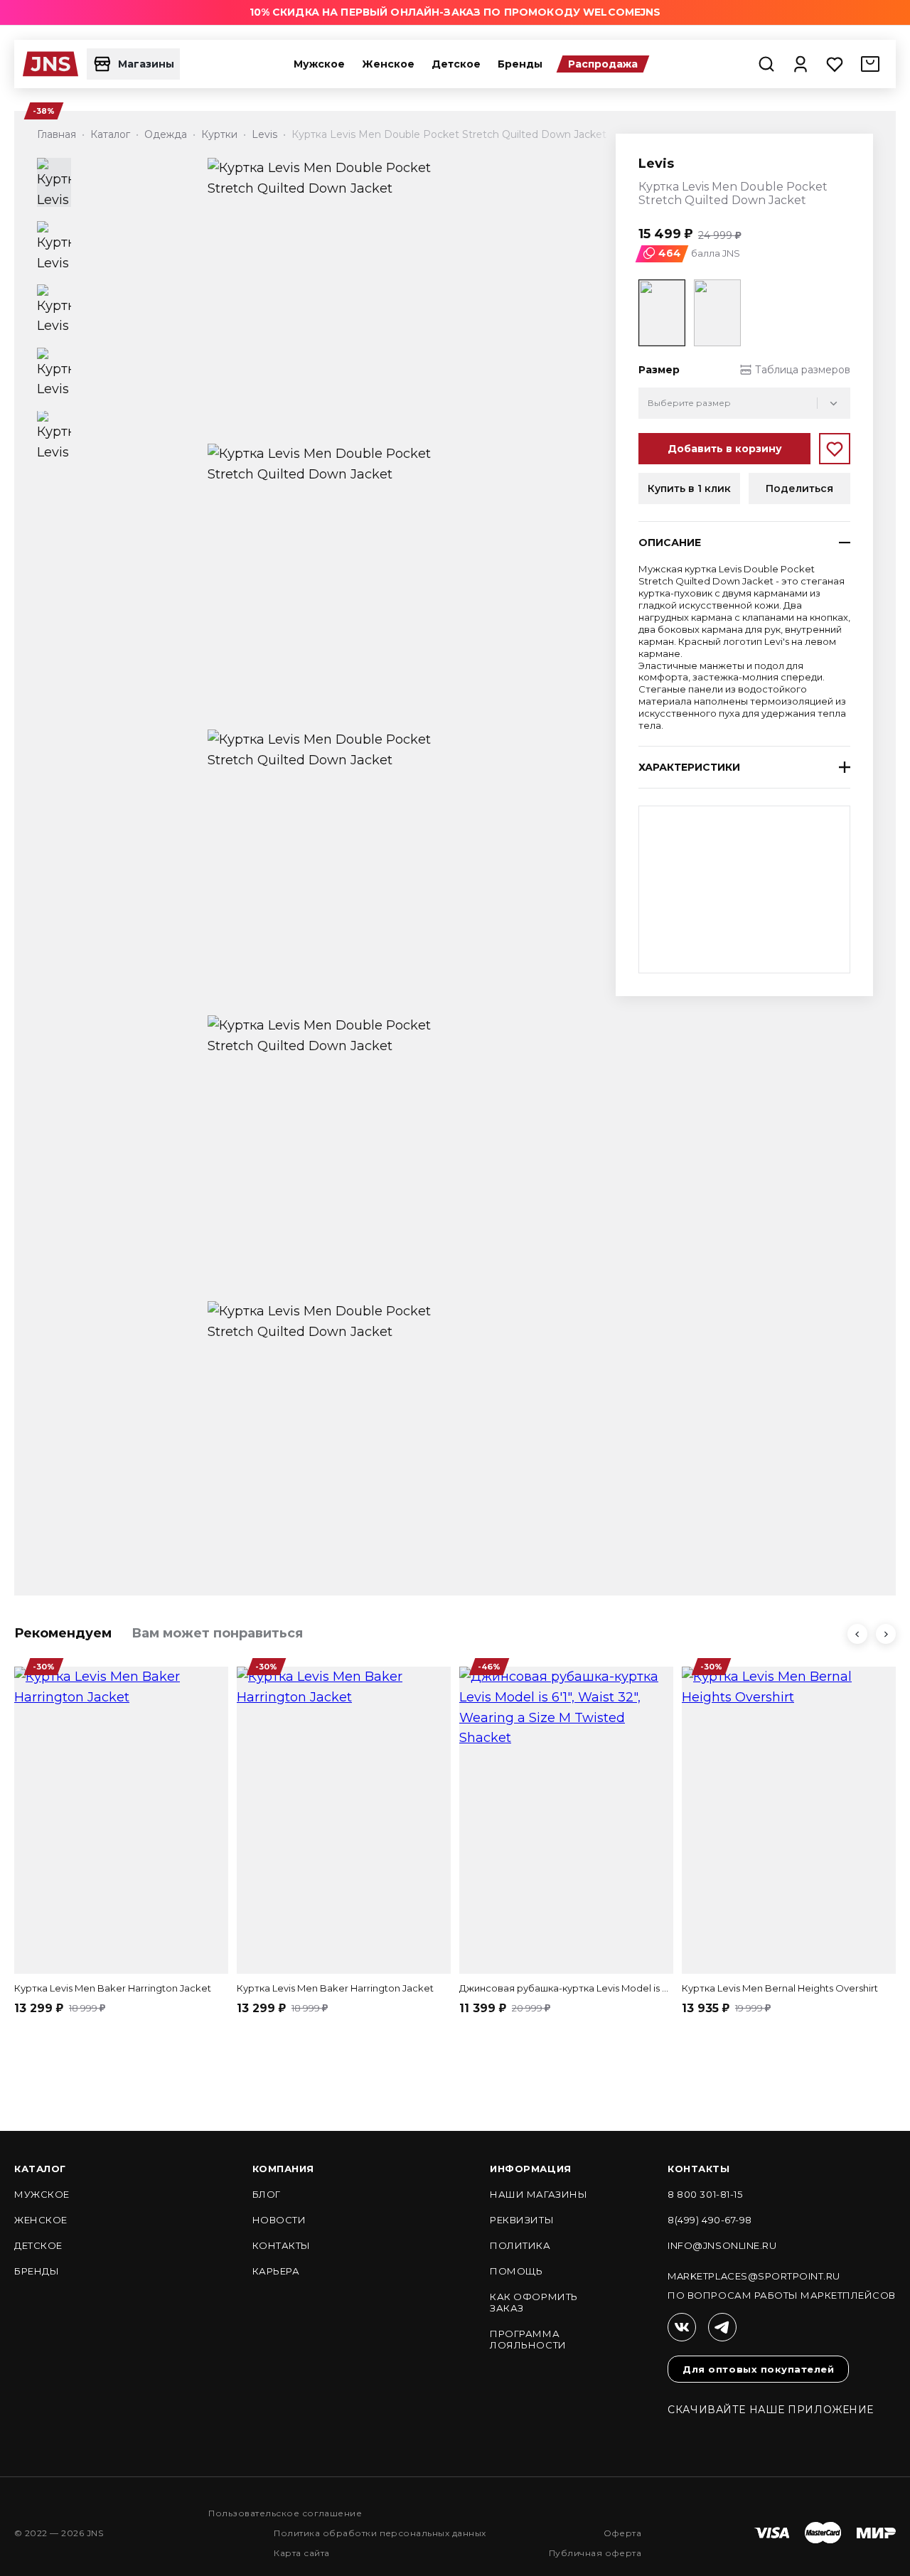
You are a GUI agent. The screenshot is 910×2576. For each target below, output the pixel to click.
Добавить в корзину (725, 449)
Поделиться (799, 488)
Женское (388, 64)
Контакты (282, 2245)
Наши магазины (539, 2194)
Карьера (276, 2271)
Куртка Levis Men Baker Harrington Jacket (113, 1988)
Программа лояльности (528, 2339)
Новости (279, 2220)
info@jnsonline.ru (722, 2245)
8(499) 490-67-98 (710, 2220)
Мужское (319, 64)
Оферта (623, 2533)
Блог (267, 2194)
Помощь (516, 2271)
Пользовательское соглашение (285, 2513)
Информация (530, 2169)
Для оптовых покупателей (758, 2369)
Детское (456, 64)
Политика (520, 2245)
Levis (656, 164)
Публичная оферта (595, 2553)
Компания (283, 2169)
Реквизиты (522, 2220)
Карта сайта (301, 2553)
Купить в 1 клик (689, 488)
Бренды (520, 64)
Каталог (40, 2169)
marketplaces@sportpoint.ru (754, 2276)
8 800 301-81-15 (705, 2194)
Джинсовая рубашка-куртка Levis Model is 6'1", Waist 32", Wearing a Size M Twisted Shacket (566, 1988)
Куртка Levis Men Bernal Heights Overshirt (780, 1988)
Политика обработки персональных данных (380, 2533)
